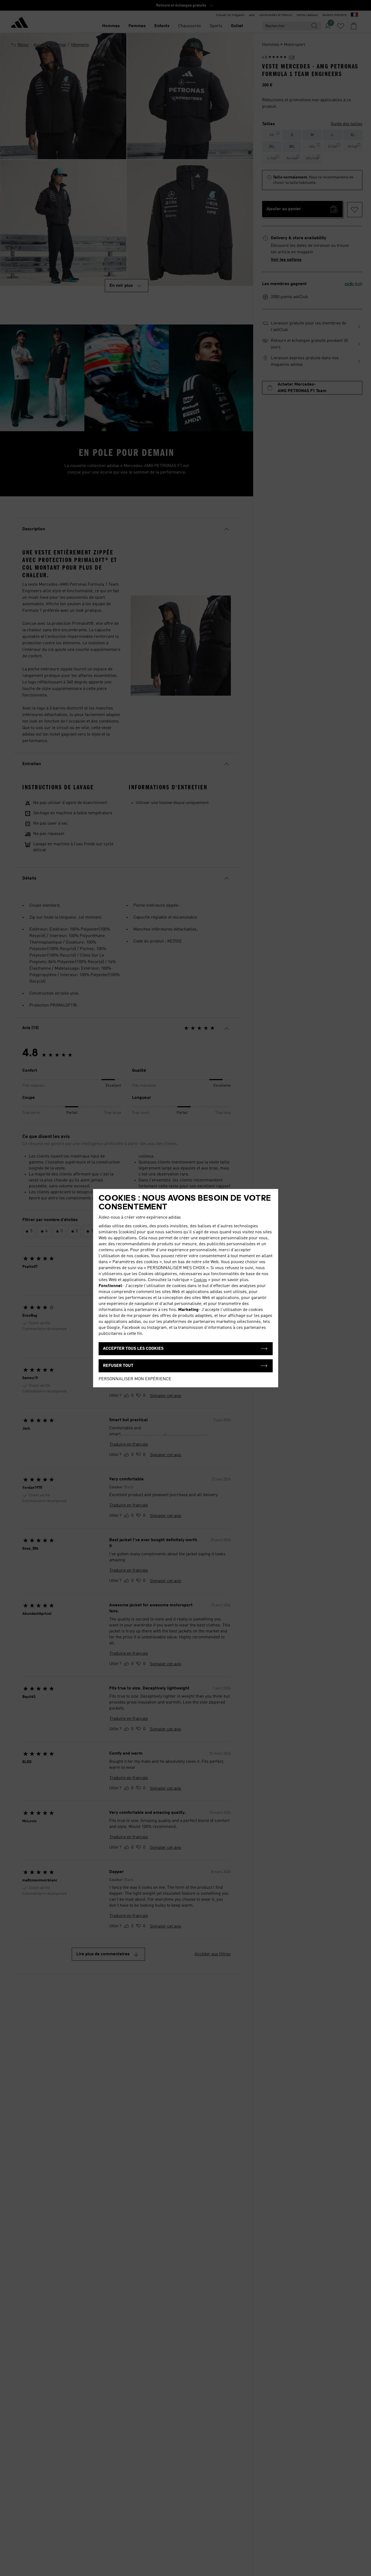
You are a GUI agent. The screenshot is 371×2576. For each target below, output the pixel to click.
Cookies (200, 1280)
